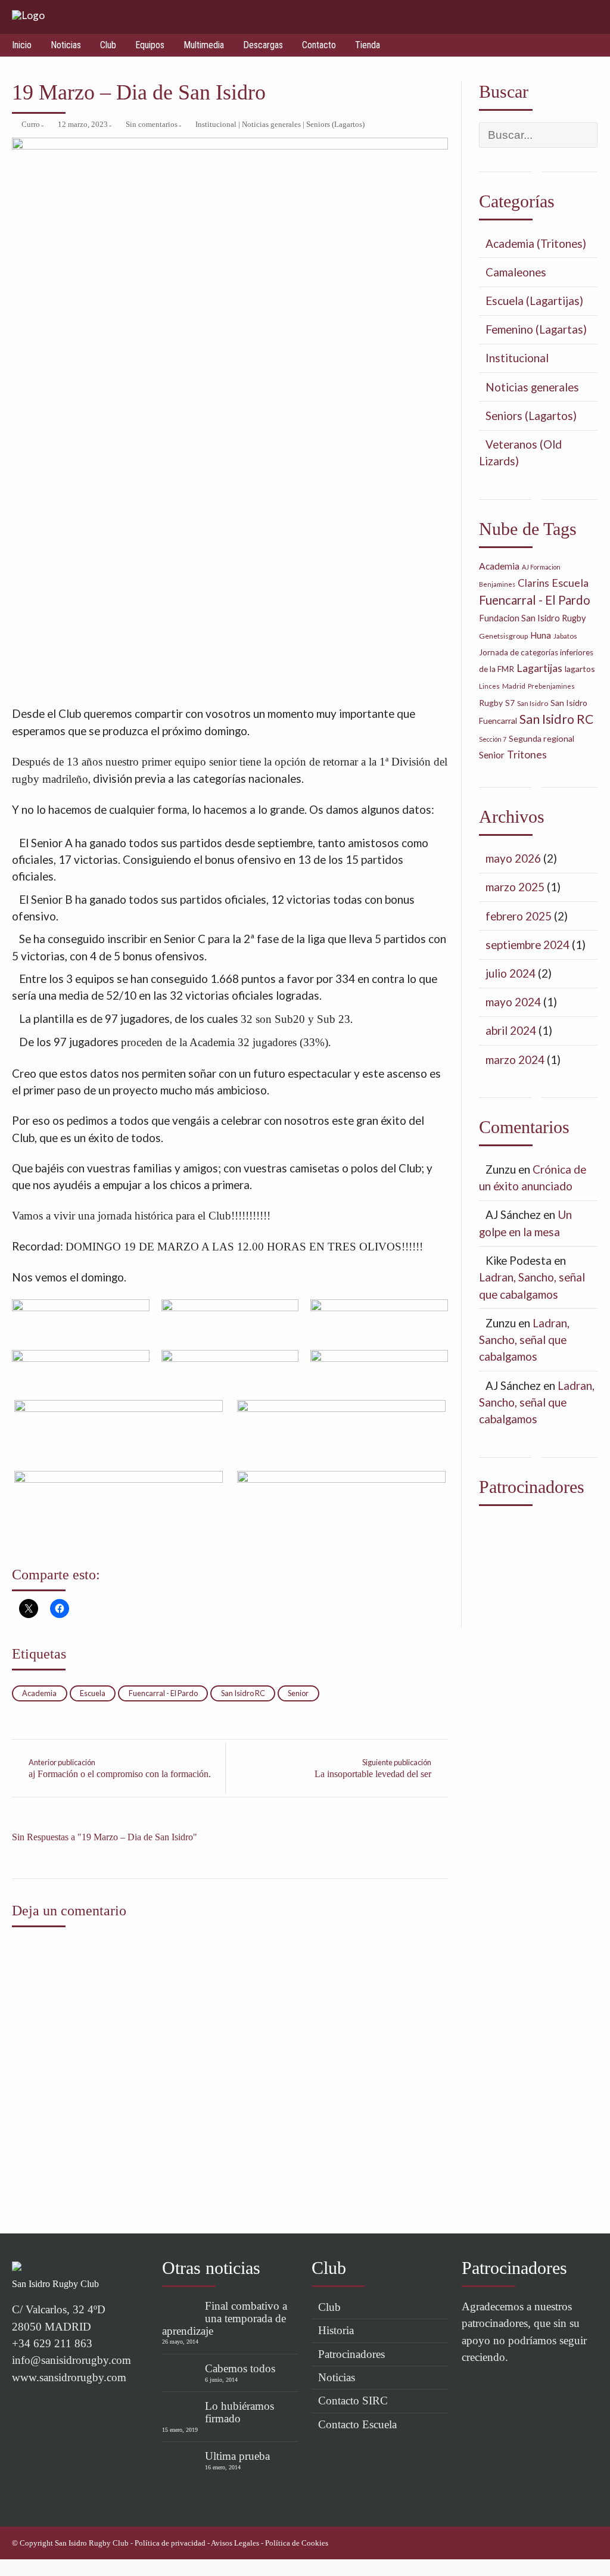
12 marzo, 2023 (83, 125)
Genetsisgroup (503, 636)
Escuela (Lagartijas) (534, 301)
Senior (298, 1693)
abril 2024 (511, 1030)
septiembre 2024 (527, 945)
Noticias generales (271, 125)
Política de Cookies (297, 2543)
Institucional (216, 125)
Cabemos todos (240, 2368)
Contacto (319, 45)
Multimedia (204, 45)
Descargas (263, 45)
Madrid (514, 686)
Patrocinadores (351, 2354)
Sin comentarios (152, 125)
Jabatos (565, 636)
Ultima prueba (237, 2456)
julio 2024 (511, 973)
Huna (541, 635)
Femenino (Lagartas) (536, 329)
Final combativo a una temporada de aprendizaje (225, 2318)
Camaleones (516, 272)
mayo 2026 (513, 858)
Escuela (93, 1693)
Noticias (66, 45)
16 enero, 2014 (223, 2467)
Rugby (491, 703)
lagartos (580, 669)
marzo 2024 (515, 1060)
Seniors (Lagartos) (335, 125)
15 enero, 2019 (180, 2430)
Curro (31, 125)
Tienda (368, 45)
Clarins (533, 583)
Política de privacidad (170, 2543)
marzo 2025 (515, 887)
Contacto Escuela (357, 2424)
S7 (510, 703)
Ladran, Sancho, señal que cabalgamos (524, 1340)
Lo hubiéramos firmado (239, 2412)
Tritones (527, 755)
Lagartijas (539, 668)
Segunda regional (541, 738)
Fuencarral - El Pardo (163, 1693)
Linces (489, 686)
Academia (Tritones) (536, 243)
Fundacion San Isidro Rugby (533, 618)
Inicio (22, 45)
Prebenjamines (551, 686)
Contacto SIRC (353, 2401)
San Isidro (533, 703)
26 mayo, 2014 (180, 2342)
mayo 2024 (513, 1002)
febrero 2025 (519, 916)
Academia (39, 1693)
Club (108, 45)
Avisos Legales (235, 2543)
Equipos (150, 45)
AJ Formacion (541, 567)
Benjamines (497, 584)
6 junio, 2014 (221, 2380)
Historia (336, 2330)
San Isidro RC (243, 1693)
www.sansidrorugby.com (69, 2377)
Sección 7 (493, 739)
